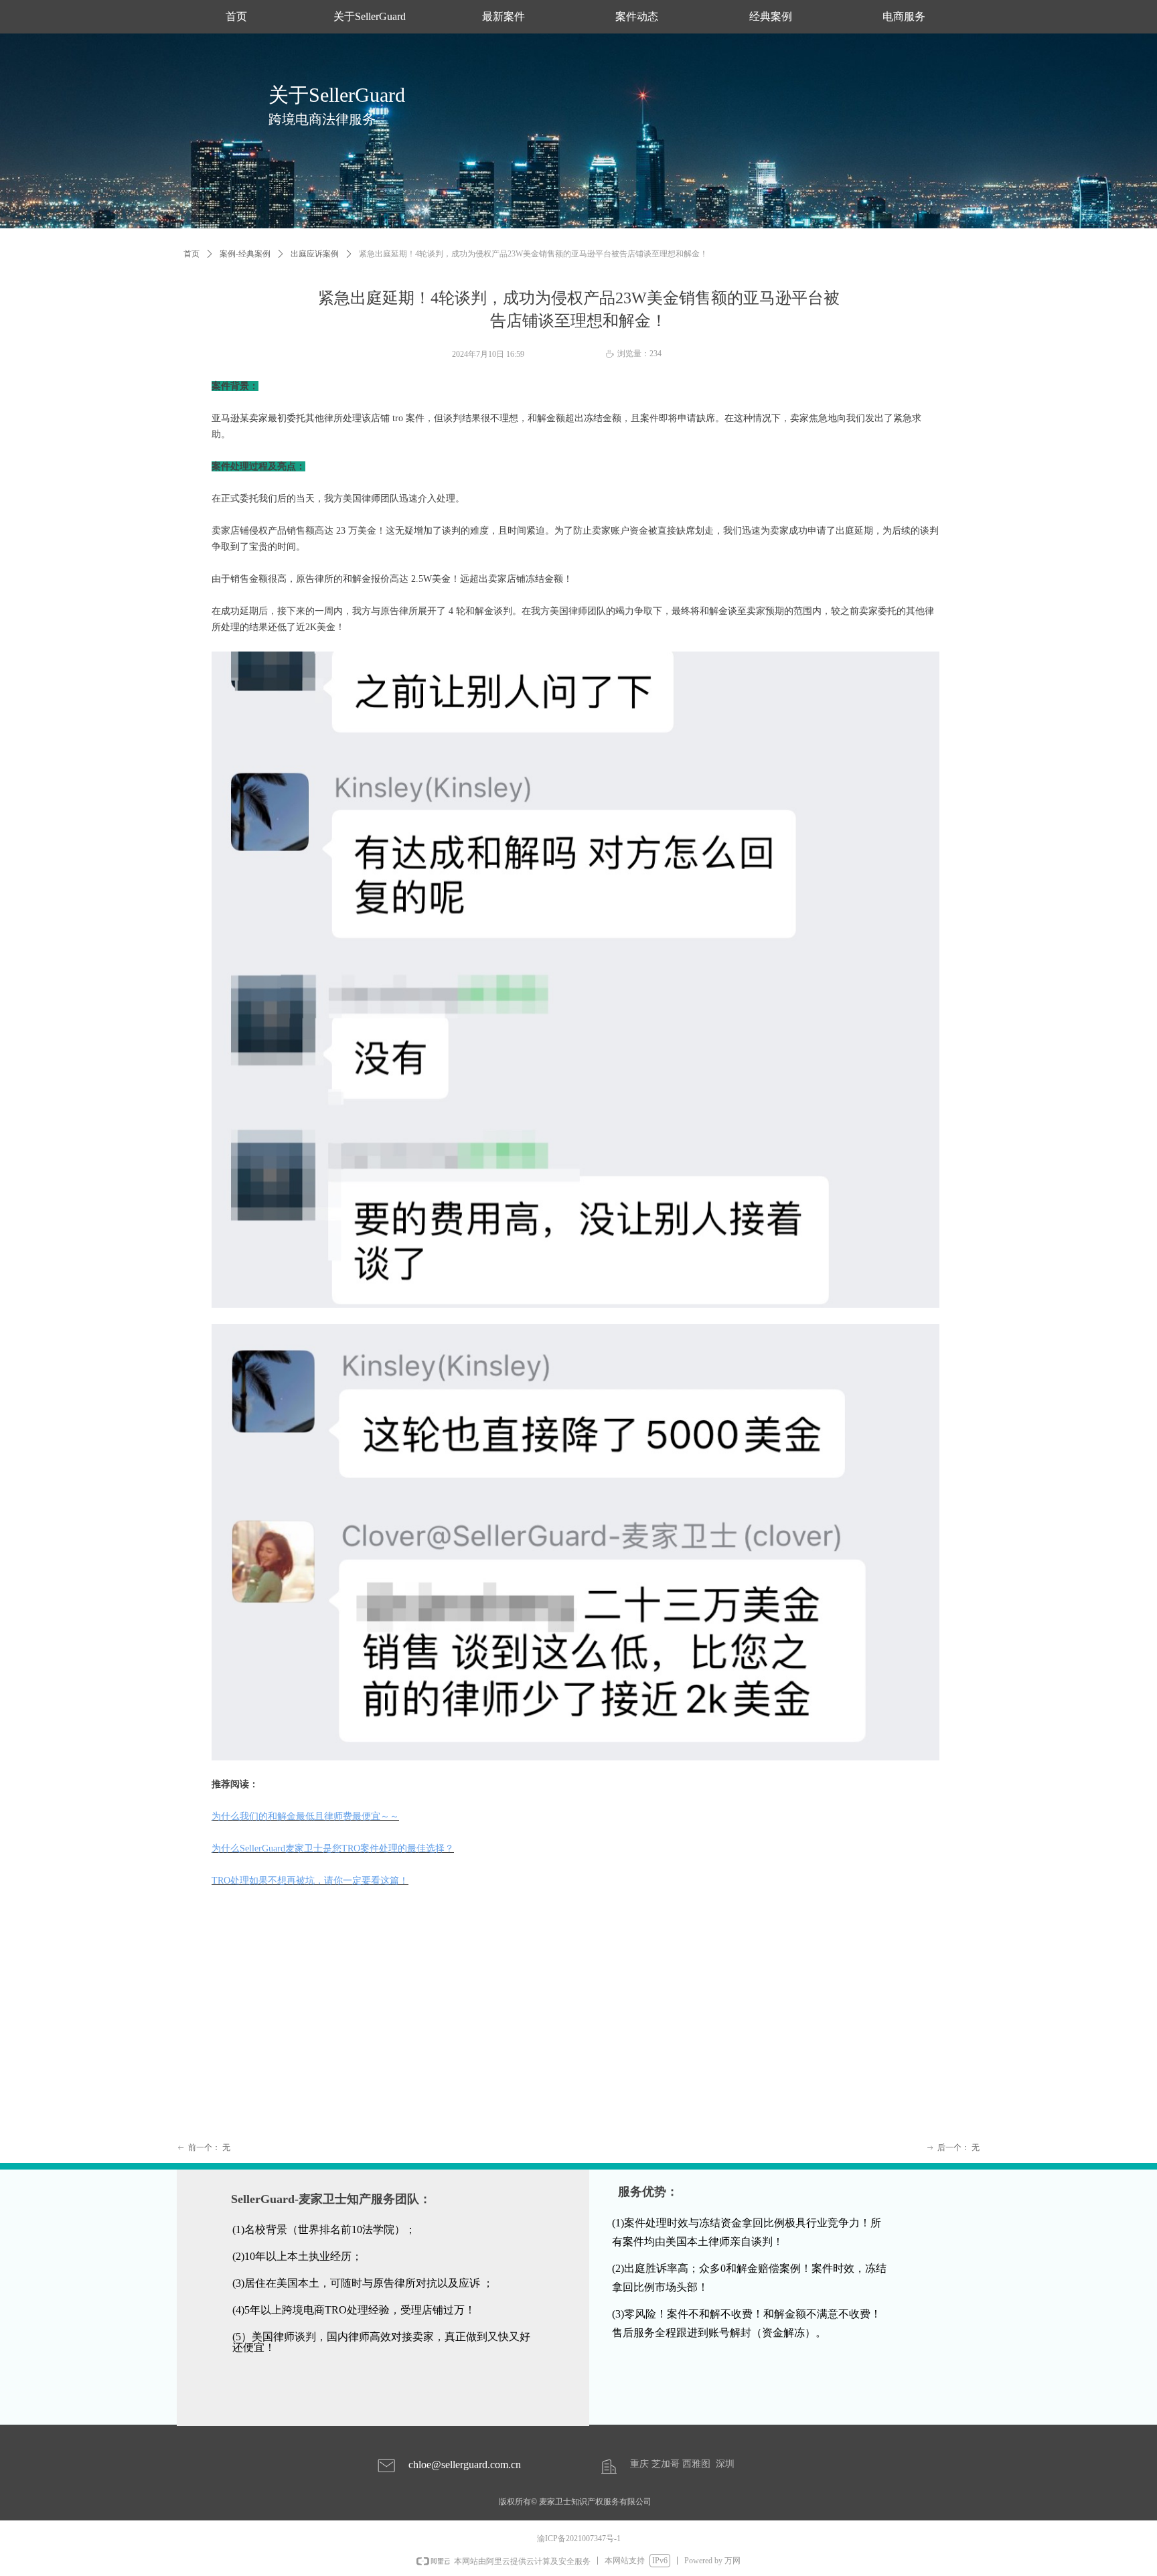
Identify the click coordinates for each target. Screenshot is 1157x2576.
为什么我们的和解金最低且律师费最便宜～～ (305, 1816)
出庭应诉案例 (315, 254)
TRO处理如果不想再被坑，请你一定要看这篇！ (310, 1881)
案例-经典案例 (245, 254)
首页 (191, 254)
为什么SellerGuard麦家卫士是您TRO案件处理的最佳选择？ (333, 1848)
